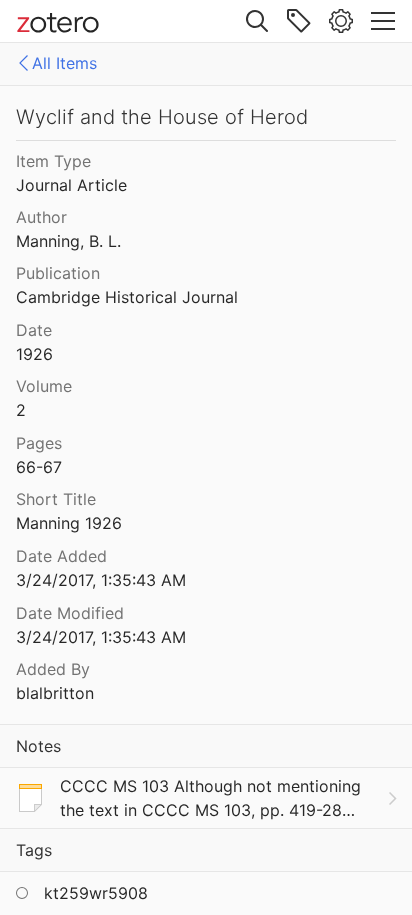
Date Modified (70, 613)
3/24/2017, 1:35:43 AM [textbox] (101, 580)
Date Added (61, 556)
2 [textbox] (21, 410)
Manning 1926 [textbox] (69, 523)
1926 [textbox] (34, 354)
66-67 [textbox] (39, 467)
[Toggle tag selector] (299, 21)
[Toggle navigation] (383, 21)
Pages (39, 443)
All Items (64, 63)
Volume (44, 386)
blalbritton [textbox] (55, 693)
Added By (53, 669)
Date (34, 330)
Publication (58, 273)
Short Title (56, 499)
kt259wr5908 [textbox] (96, 893)
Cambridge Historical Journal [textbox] (127, 297)
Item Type (53, 161)
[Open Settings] (341, 21)
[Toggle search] (257, 21)
